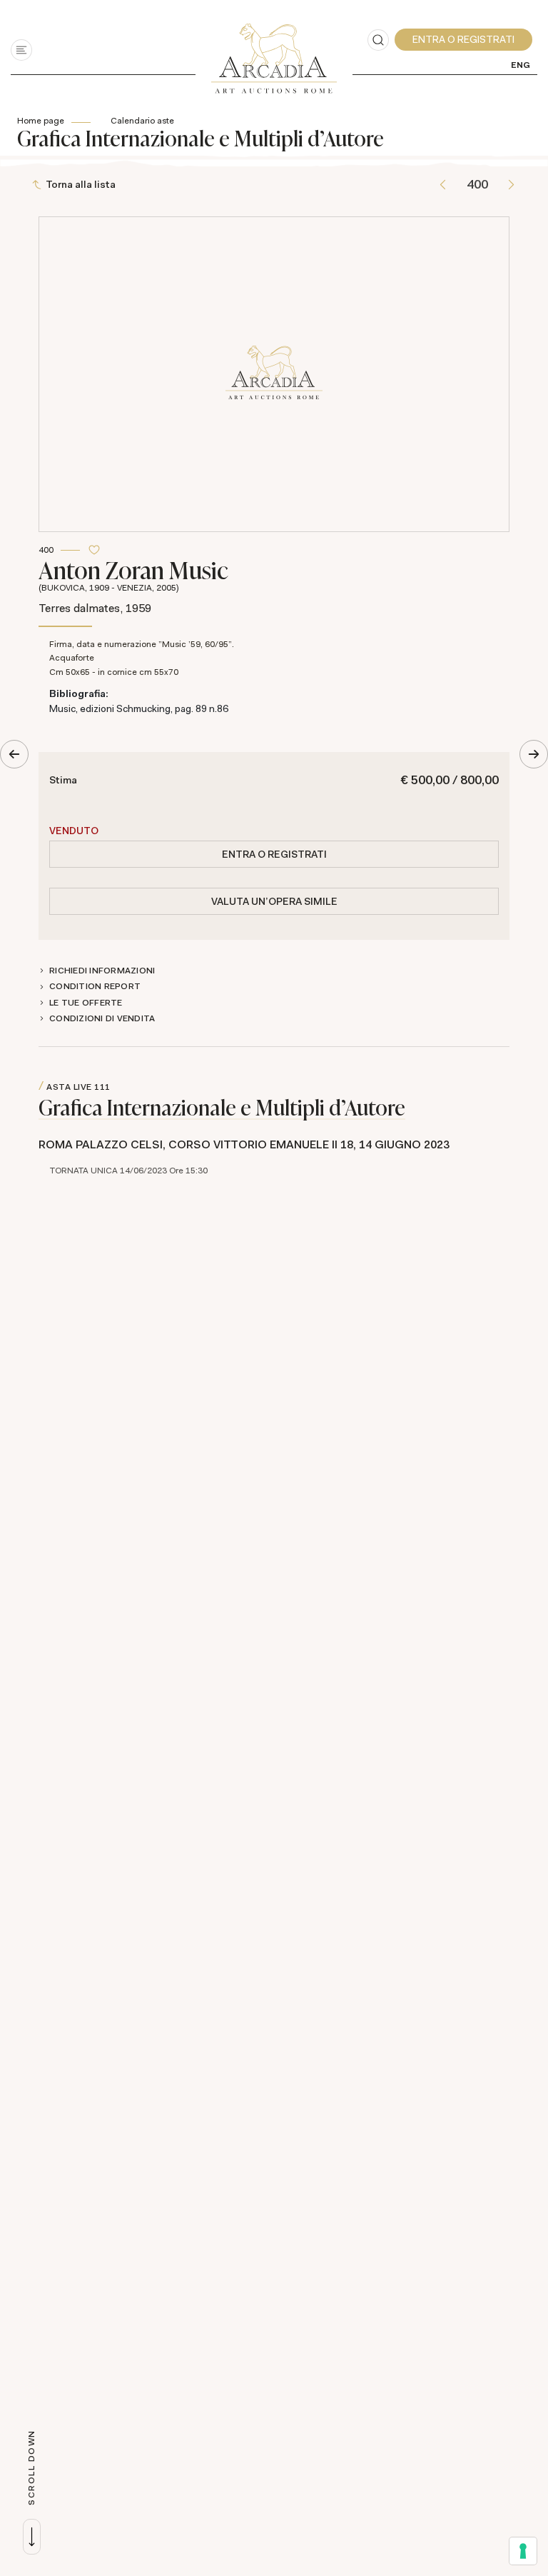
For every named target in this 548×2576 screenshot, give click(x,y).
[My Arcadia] (463, 40)
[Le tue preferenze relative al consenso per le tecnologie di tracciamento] (523, 2551)
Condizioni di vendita (102, 1018)
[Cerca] (378, 40)
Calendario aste (142, 121)
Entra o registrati (274, 854)
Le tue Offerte (86, 1003)
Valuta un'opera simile (274, 901)
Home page (41, 121)
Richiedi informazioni (102, 971)
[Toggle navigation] (21, 50)
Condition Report (95, 986)
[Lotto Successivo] (511, 185)
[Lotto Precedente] (443, 185)
